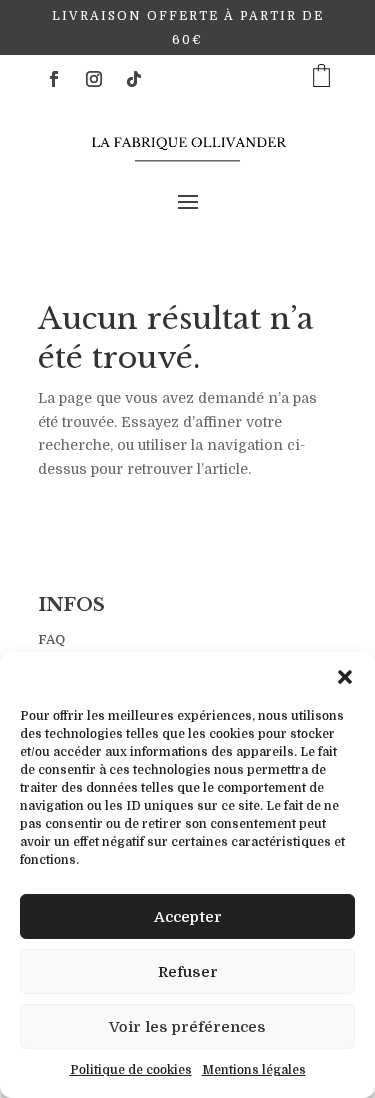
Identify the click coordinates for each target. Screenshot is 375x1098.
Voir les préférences (187, 1027)
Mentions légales (254, 1070)
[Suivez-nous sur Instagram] (94, 79)
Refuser (188, 972)
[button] (345, 677)
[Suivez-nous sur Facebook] (54, 79)
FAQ (51, 639)
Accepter (188, 917)
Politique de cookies (131, 1070)
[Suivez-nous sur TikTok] (134, 79)
